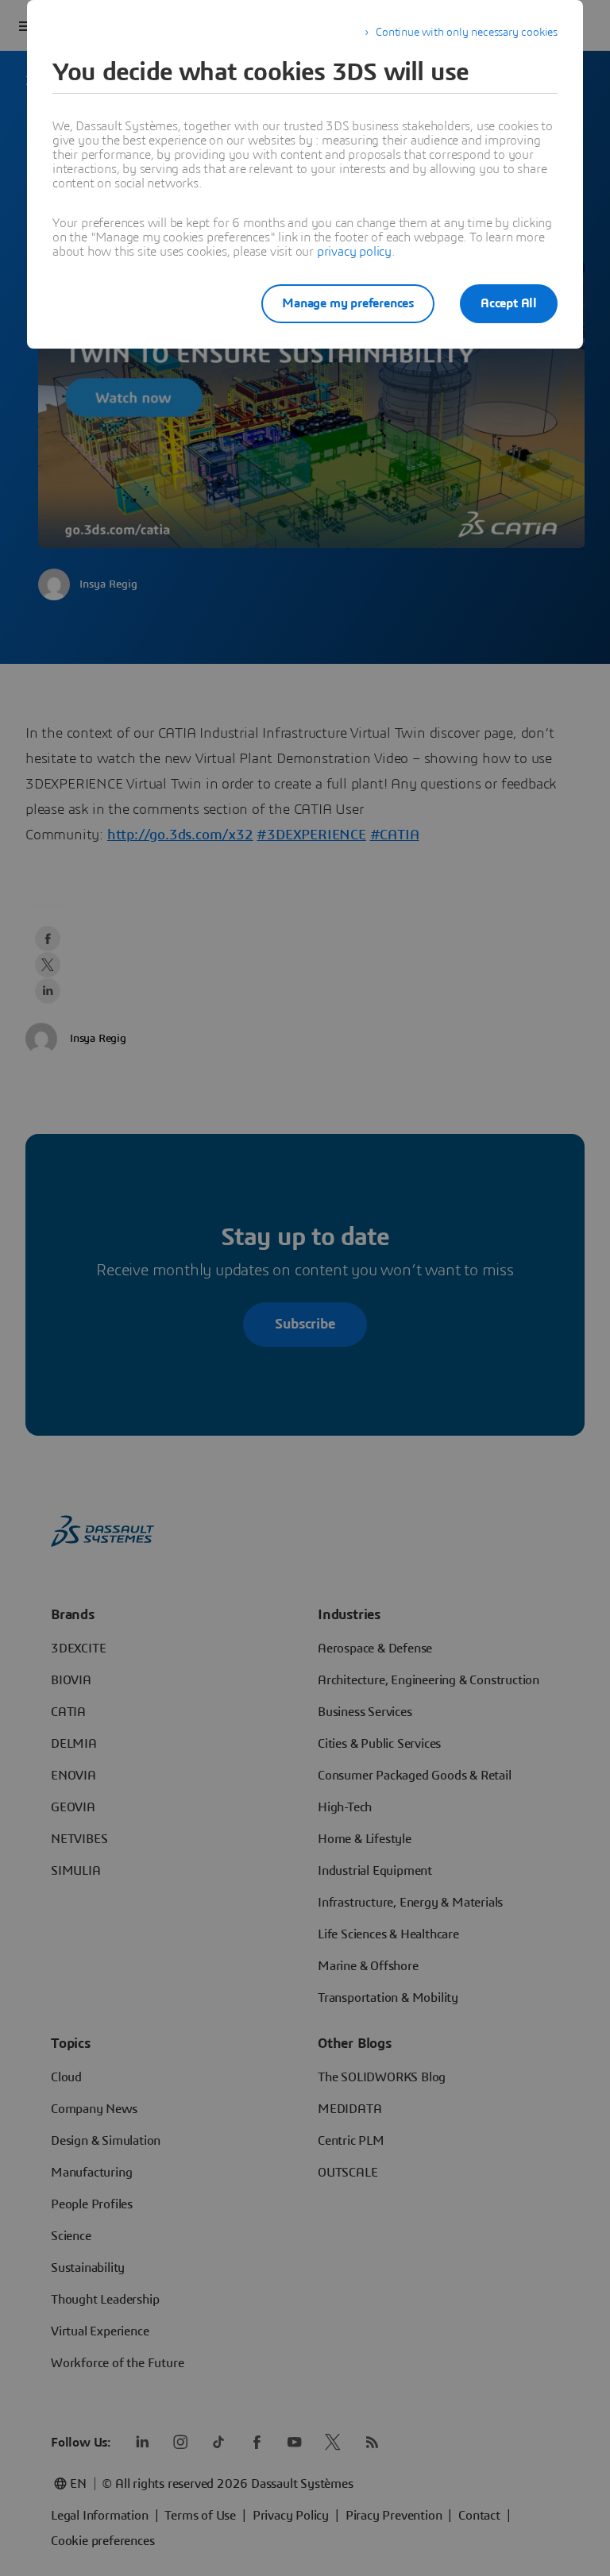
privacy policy (354, 252)
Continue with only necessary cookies (467, 33)
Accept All (509, 303)
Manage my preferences (348, 303)
